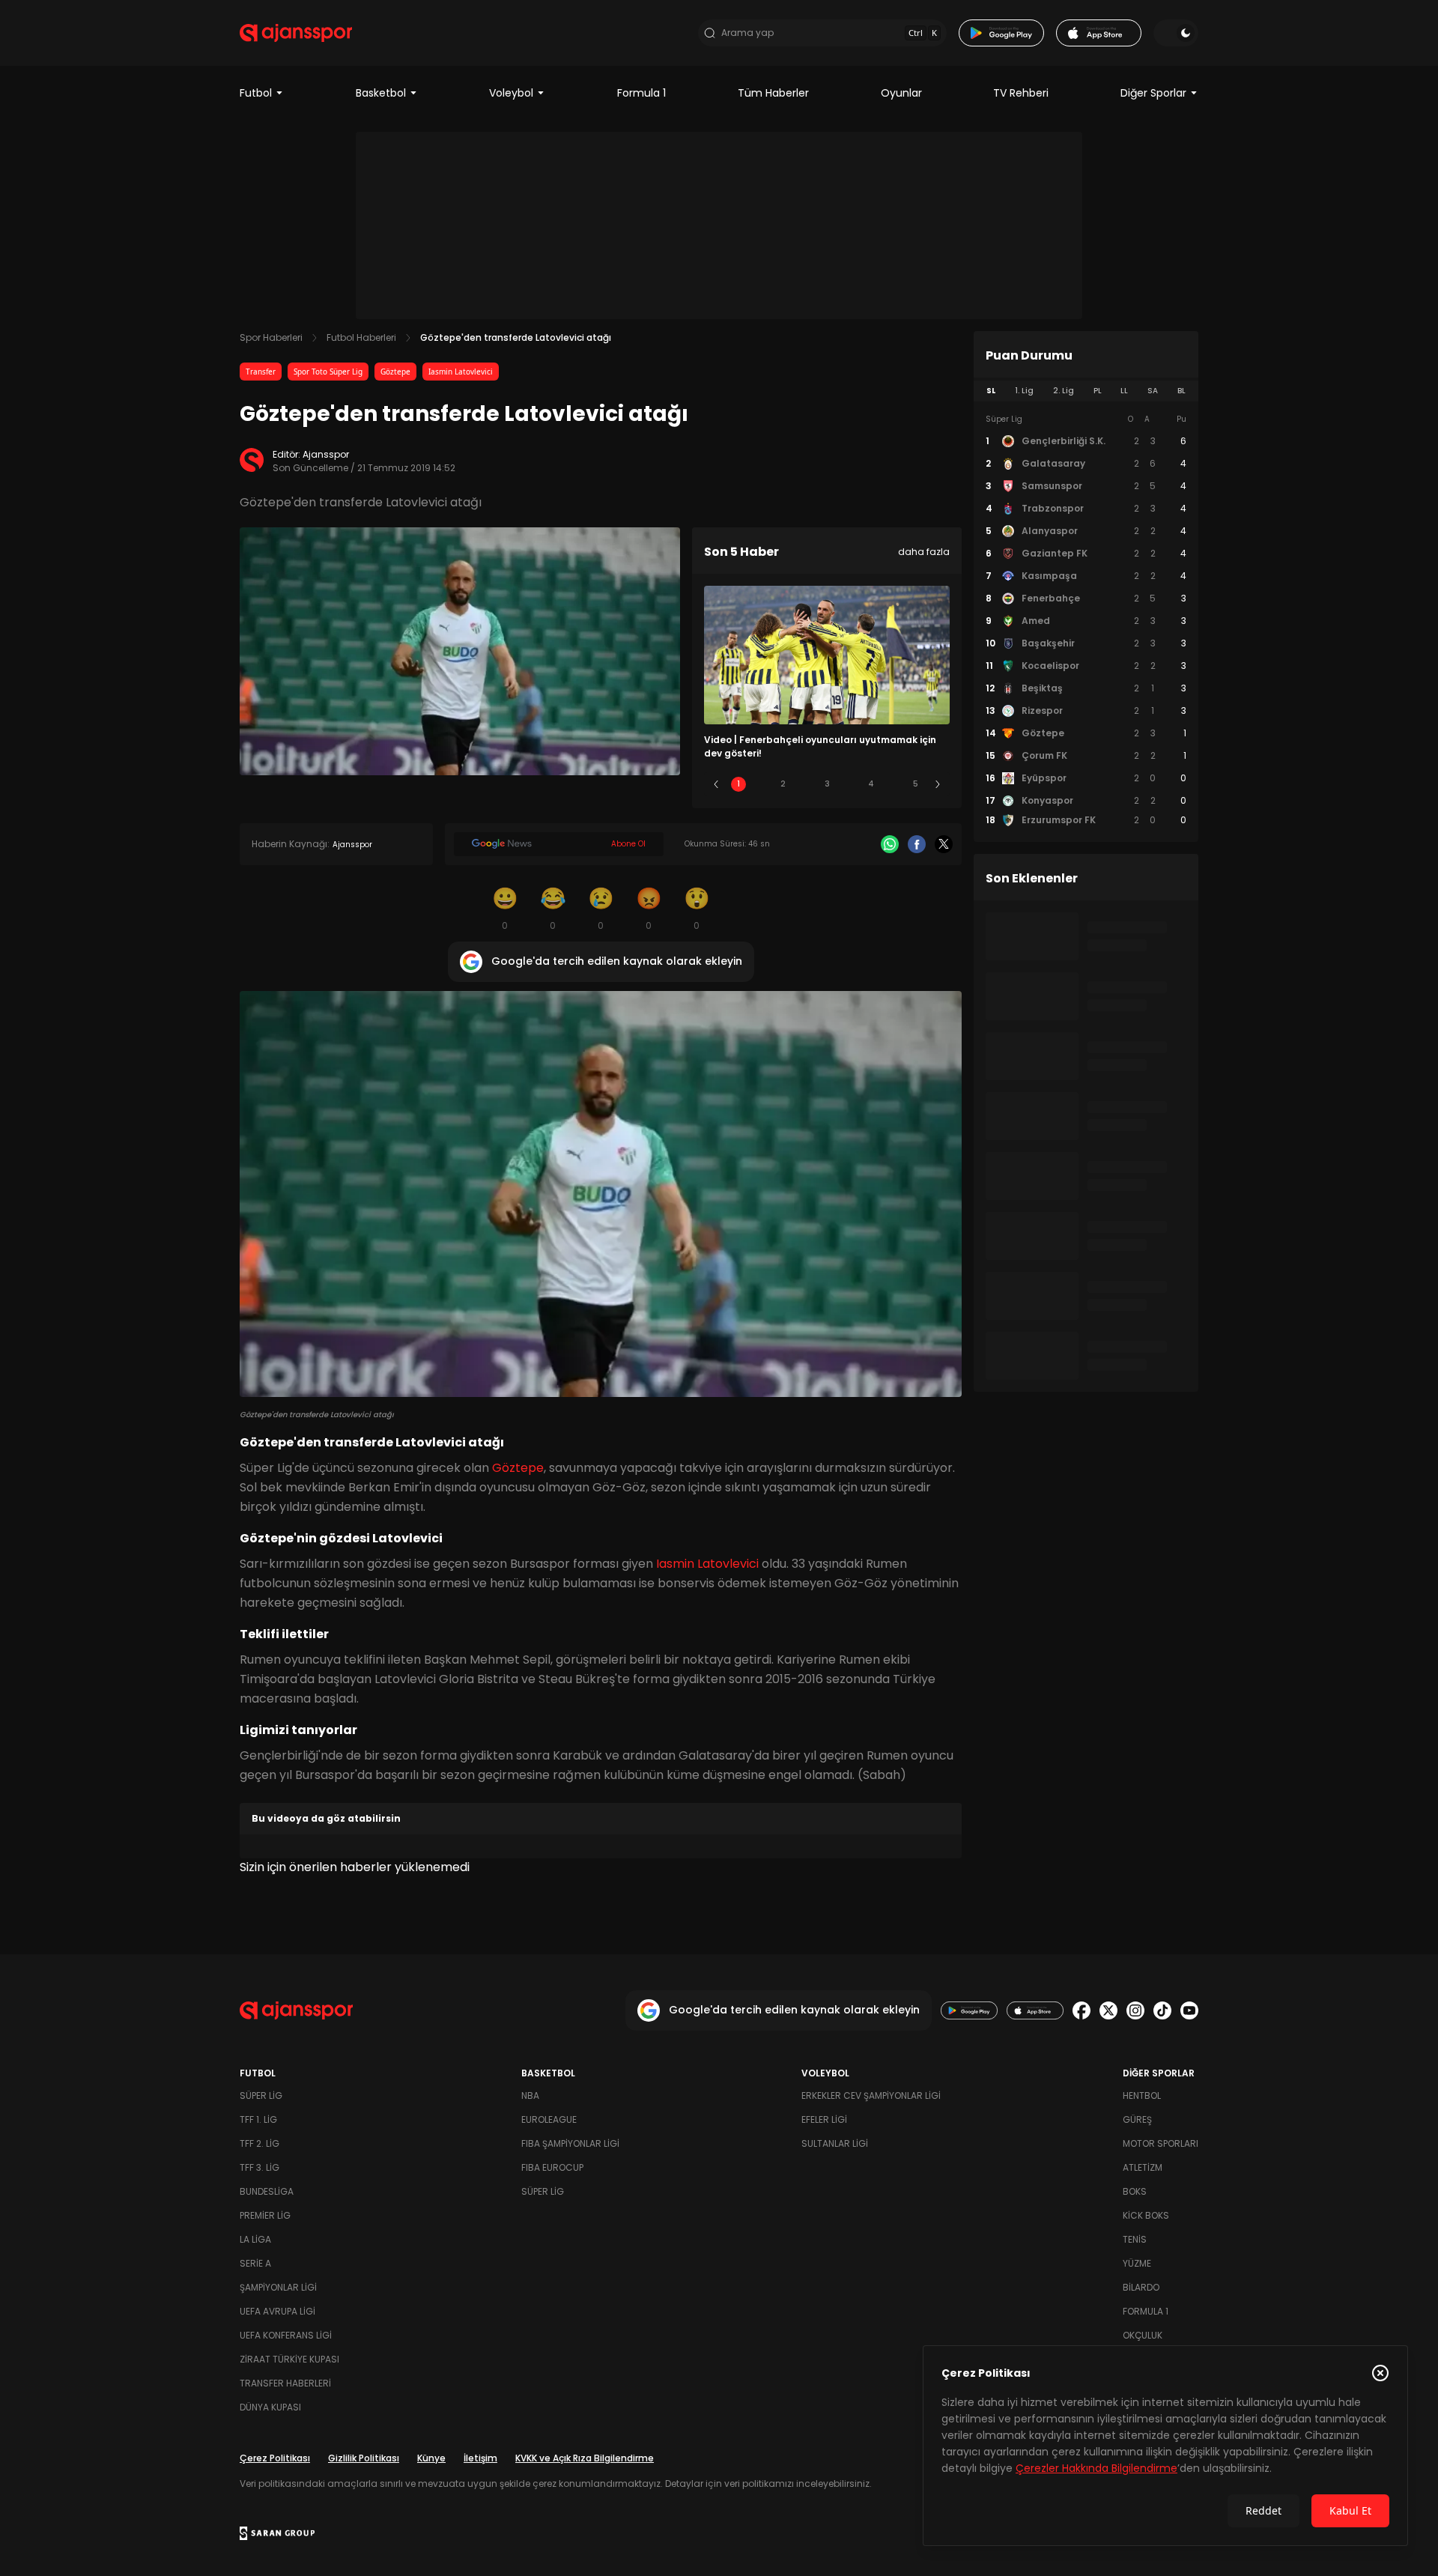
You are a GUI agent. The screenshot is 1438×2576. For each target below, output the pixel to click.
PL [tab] (1098, 391)
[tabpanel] (1086, 620)
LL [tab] (1124, 391)
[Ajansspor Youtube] (1189, 2010)
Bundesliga (267, 2191)
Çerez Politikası (275, 2458)
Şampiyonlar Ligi (278, 2287)
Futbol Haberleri (361, 337)
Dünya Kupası (270, 2407)
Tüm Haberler (773, 93)
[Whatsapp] (890, 844)
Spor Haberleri (271, 337)
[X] (944, 844)
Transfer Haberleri (285, 2383)
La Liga (255, 2239)
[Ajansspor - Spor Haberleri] (296, 33)
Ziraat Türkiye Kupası (289, 2359)
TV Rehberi (1021, 93)
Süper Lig (261, 2095)
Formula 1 (641, 93)
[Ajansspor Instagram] (1135, 2010)
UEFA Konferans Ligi (286, 2335)
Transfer (261, 372)
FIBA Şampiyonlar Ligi (570, 2143)
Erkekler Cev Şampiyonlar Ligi (871, 2095)
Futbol (256, 93)
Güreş (1137, 2119)
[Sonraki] (938, 784)
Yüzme (1137, 2263)
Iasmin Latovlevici (461, 372)
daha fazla (924, 552)
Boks (1135, 2191)
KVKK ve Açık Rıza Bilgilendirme (585, 2458)
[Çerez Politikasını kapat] (1380, 2373)
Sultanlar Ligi (835, 2143)
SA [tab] (1153, 391)
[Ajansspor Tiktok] (1162, 2010)
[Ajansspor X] (1108, 2010)
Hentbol (1142, 2095)
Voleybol (511, 93)
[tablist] (1086, 391)
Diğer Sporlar (1153, 93)
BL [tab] (1181, 391)
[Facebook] (917, 844)
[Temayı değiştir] (1176, 33)
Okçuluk (1143, 2335)
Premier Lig (265, 2215)
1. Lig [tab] (1024, 391)
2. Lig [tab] (1064, 391)
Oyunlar (901, 93)
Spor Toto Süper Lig (328, 372)
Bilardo (1141, 2287)
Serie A (255, 2263)
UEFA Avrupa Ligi (277, 2311)
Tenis (1135, 2239)
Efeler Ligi (824, 2119)
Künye (431, 2458)
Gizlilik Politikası (364, 2458)
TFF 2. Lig (260, 2143)
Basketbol (381, 93)
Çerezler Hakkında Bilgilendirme (1096, 2468)
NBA (530, 2095)
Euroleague (549, 2119)
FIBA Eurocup (552, 2167)
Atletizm (1143, 2167)
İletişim (480, 2458)
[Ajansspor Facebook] (1081, 2010)
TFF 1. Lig (258, 2119)
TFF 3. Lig (260, 2167)
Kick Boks (1146, 2215)
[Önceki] (716, 784)
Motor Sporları (1161, 2143)
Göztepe (395, 372)
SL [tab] (991, 391)
